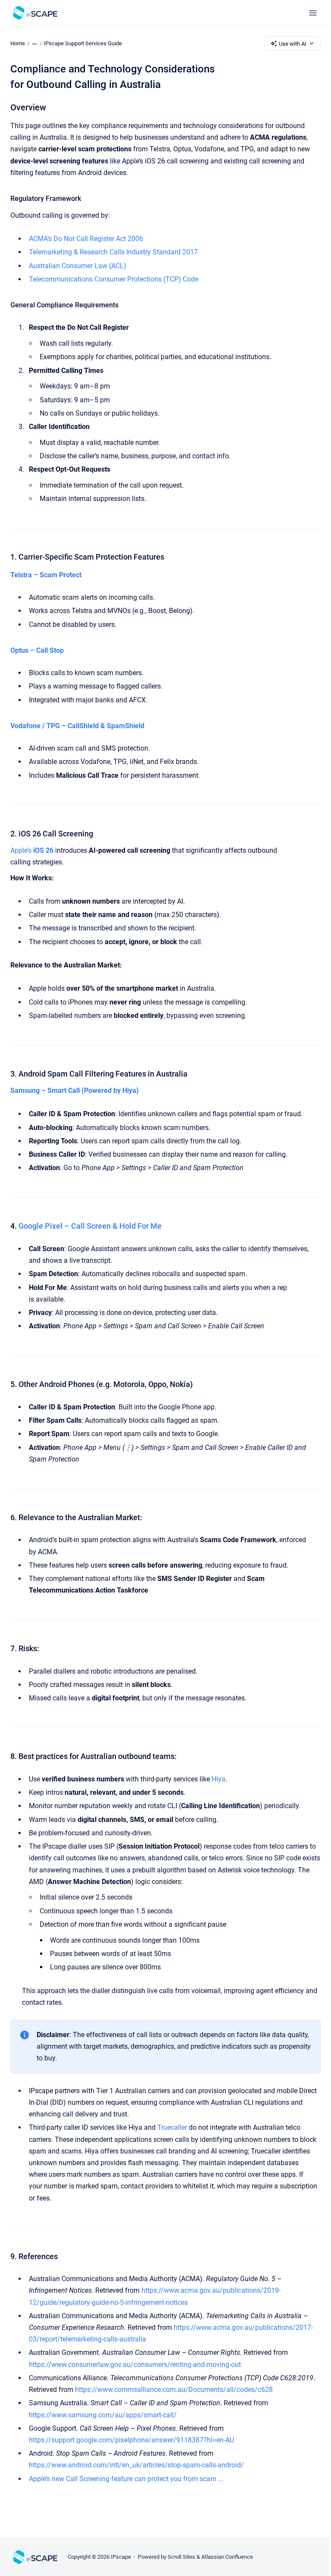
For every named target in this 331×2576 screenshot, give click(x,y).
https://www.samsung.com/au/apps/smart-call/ (103, 2415)
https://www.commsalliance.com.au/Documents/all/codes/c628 (174, 2390)
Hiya (219, 1779)
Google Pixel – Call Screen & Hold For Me (90, 1226)
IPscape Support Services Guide (83, 43)
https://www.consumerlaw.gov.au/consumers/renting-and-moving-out (135, 2365)
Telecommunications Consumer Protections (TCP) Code (114, 279)
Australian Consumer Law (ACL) (78, 266)
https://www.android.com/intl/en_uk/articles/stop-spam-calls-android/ (136, 2465)
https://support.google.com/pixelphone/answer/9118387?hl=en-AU (131, 2440)
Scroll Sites (181, 2557)
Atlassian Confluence (227, 2557)
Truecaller (173, 2127)
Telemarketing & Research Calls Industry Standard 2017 (113, 252)
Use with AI (293, 44)
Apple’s (32, 850)
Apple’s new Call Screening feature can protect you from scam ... (126, 2479)
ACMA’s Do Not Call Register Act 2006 (86, 239)
